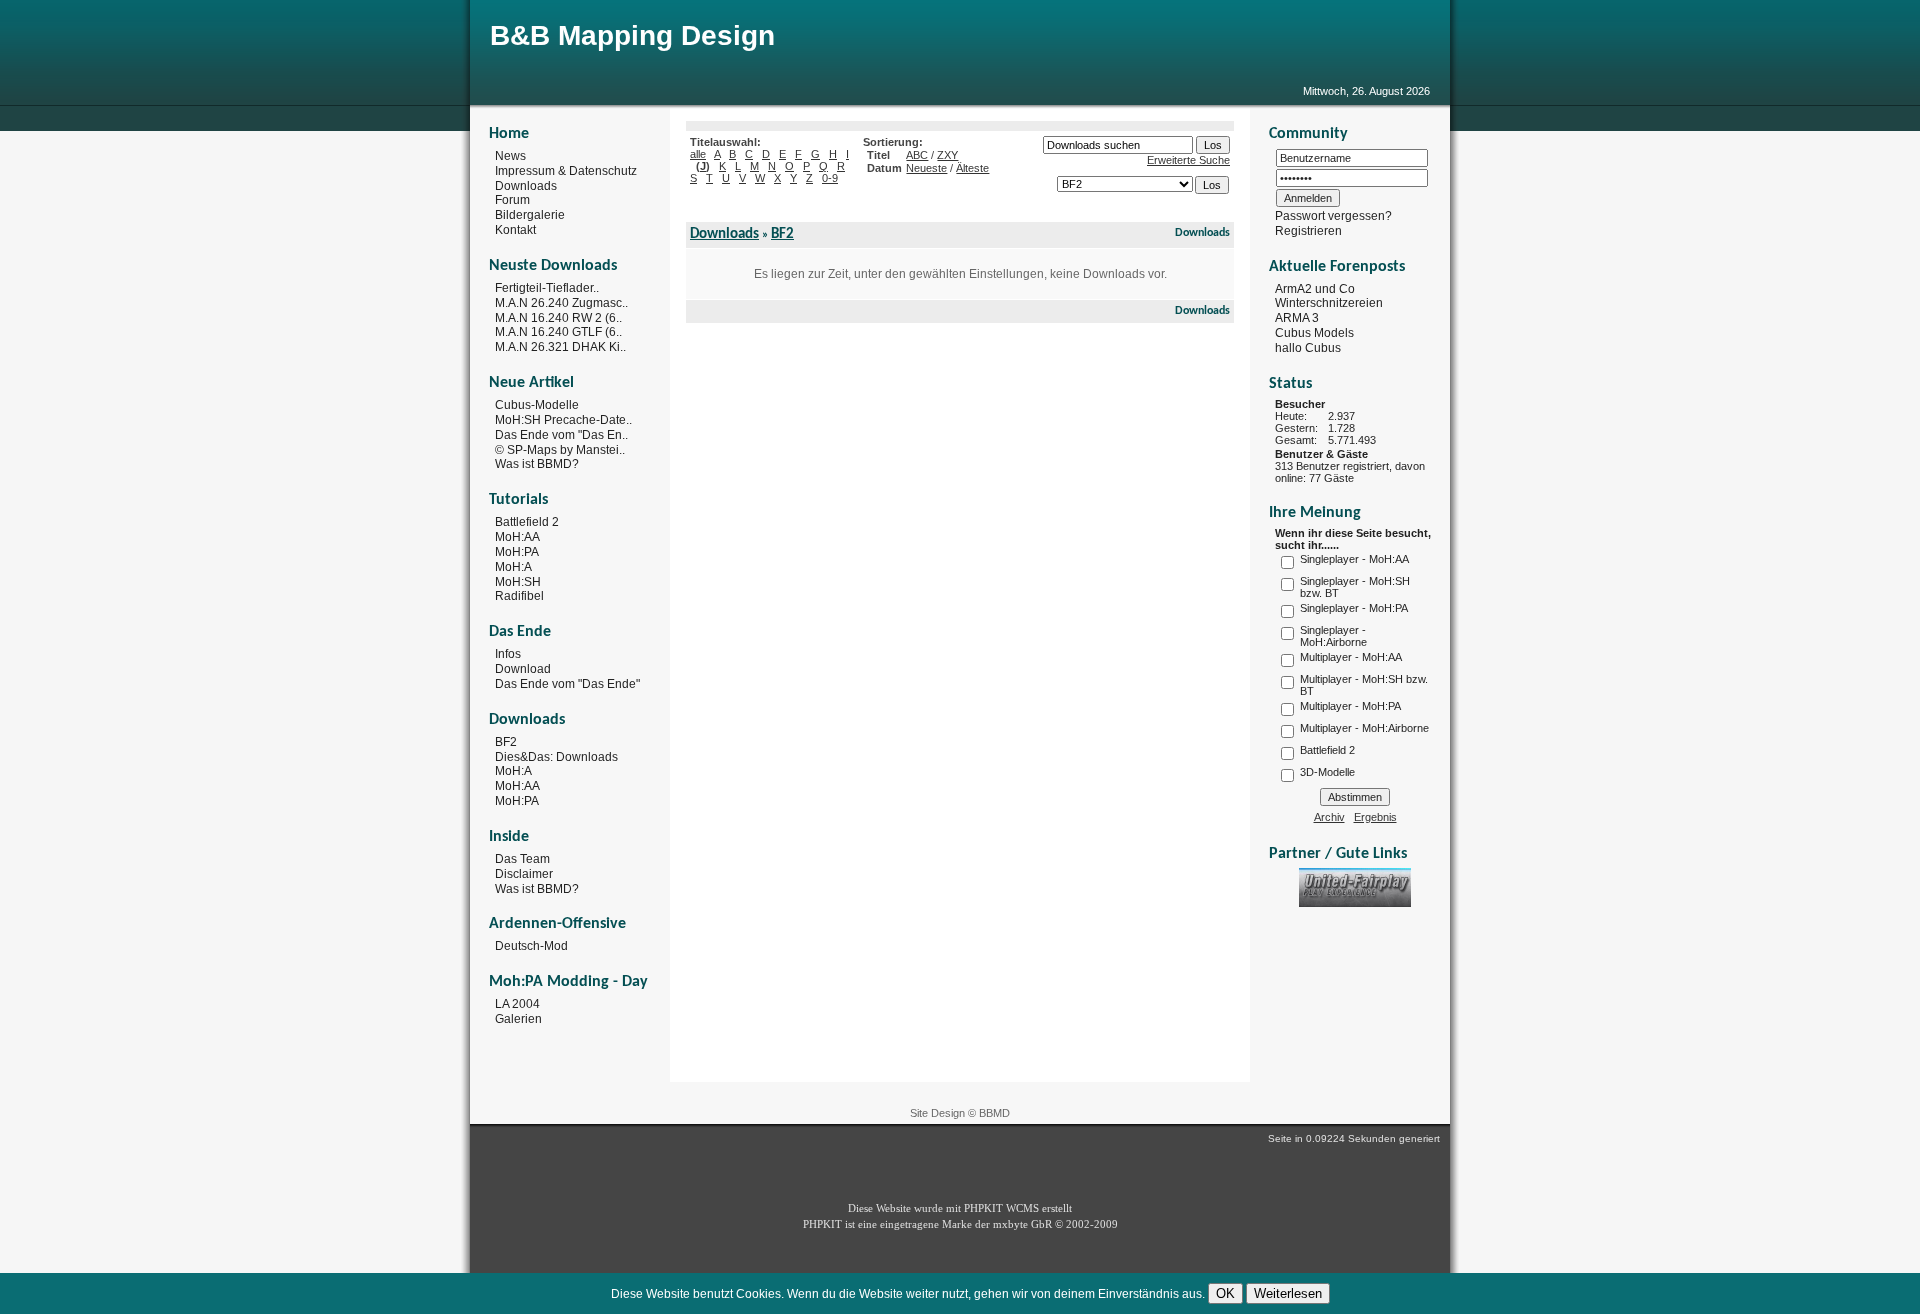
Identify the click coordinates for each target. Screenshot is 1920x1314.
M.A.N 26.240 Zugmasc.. (561, 303)
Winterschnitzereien (1329, 303)
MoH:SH (518, 581)
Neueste (926, 168)
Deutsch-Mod (531, 946)
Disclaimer (524, 874)
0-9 (830, 178)
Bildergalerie (530, 215)
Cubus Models (1314, 333)
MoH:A (513, 567)
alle (698, 154)
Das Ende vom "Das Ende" (567, 684)
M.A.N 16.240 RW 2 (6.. (558, 317)
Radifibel (519, 596)
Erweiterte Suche (1188, 160)
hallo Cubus (1308, 348)
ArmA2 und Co (1315, 288)
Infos (508, 654)
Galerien (518, 1019)
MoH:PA (517, 552)
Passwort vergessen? (1333, 216)
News (510, 156)
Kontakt (515, 230)
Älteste (972, 168)
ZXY (947, 155)
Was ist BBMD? (537, 464)
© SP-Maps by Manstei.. (560, 449)
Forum (512, 200)
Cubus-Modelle (537, 405)
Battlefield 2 (527, 522)
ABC (917, 155)
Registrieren (1308, 231)
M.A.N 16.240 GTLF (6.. (558, 332)
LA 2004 (517, 1004)
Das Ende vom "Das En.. (561, 435)
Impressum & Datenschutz (566, 171)
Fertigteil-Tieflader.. (547, 288)
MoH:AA (517, 537)
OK (1225, 1293)
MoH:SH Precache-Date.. (563, 420)
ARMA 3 (1297, 318)
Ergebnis (1375, 817)
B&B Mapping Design (632, 35)
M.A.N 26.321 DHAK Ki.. (560, 347)
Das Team (522, 859)
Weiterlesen (1288, 1293)
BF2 (506, 742)
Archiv (1329, 817)
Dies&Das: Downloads (556, 756)
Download (523, 669)
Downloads (526, 185)
